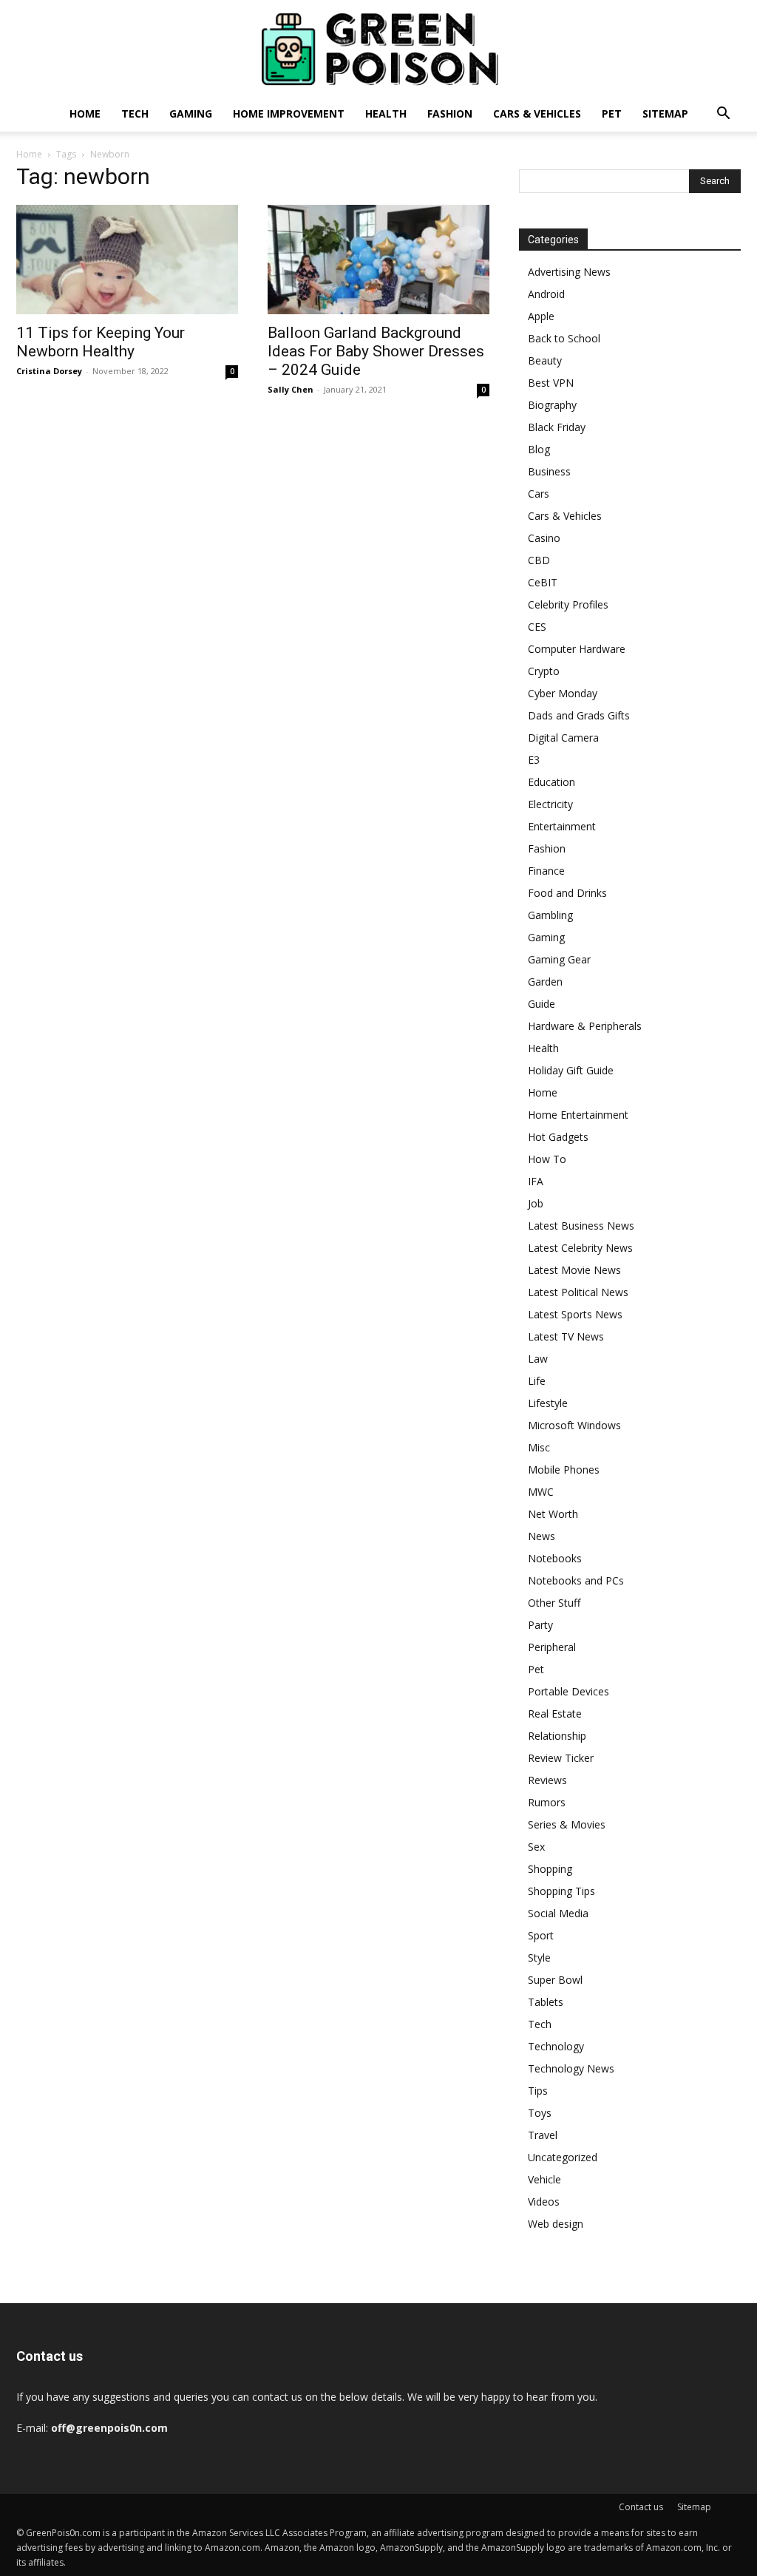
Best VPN (551, 383)
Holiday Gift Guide (571, 1070)
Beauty (545, 360)
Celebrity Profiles (568, 604)
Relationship (557, 1736)
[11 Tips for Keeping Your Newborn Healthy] (127, 260)
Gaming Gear (559, 959)
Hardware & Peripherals (585, 1026)
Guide (542, 1004)
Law (538, 1359)
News (542, 1536)
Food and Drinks (567, 893)
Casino (544, 538)
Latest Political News (578, 1292)
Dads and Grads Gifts (579, 715)
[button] (723, 115)
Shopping (550, 1869)
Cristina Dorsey (49, 371)
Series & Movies (567, 1824)
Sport (541, 1935)
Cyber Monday (563, 693)
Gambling (550, 915)
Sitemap (665, 113)
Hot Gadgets (558, 1137)
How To (547, 1159)
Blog (539, 449)
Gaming (191, 113)
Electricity (550, 804)
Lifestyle (548, 1403)
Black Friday (557, 427)
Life (537, 1381)
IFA (536, 1181)
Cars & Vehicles (537, 113)
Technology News (571, 2068)
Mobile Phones (564, 1470)
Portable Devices (568, 1691)
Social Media (558, 1913)
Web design (556, 2224)
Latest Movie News (574, 1270)
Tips (538, 2091)
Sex (536, 1847)
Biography (552, 405)
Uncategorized (563, 2157)
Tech (135, 113)
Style (539, 1958)
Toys (540, 2113)
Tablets (546, 2002)
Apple (541, 316)
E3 (534, 760)
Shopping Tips (561, 1891)
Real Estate (555, 1714)
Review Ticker (561, 1758)
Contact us (641, 2507)
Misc (539, 1447)
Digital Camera (563, 738)
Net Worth (553, 1514)
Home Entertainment (578, 1115)
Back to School (564, 338)
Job (536, 1203)
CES (537, 627)
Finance (546, 871)
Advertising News (569, 272)
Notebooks (555, 1558)
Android (546, 294)
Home (85, 113)
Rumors (547, 1802)
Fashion (450, 113)
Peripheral (552, 1647)
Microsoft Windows (574, 1425)
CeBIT (543, 582)
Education (551, 782)
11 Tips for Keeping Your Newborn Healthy (101, 342)
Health (386, 113)
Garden (545, 982)
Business (549, 471)
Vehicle (544, 2179)
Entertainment (562, 826)
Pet (612, 113)
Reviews (547, 1780)
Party (540, 1625)
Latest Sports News (575, 1314)
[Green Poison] (378, 49)
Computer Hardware (577, 649)
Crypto (544, 671)
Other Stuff (554, 1603)
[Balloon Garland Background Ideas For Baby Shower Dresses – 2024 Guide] (378, 260)
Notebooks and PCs (576, 1580)
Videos (544, 2202)
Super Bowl (555, 1980)
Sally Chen (291, 389)
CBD (539, 560)
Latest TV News (566, 1336)
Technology (556, 2046)
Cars (539, 494)
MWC (541, 1492)
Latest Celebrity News (580, 1248)
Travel (543, 2135)
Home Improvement (289, 113)
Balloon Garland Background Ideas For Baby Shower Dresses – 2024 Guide (376, 351)
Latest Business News (581, 1226)
